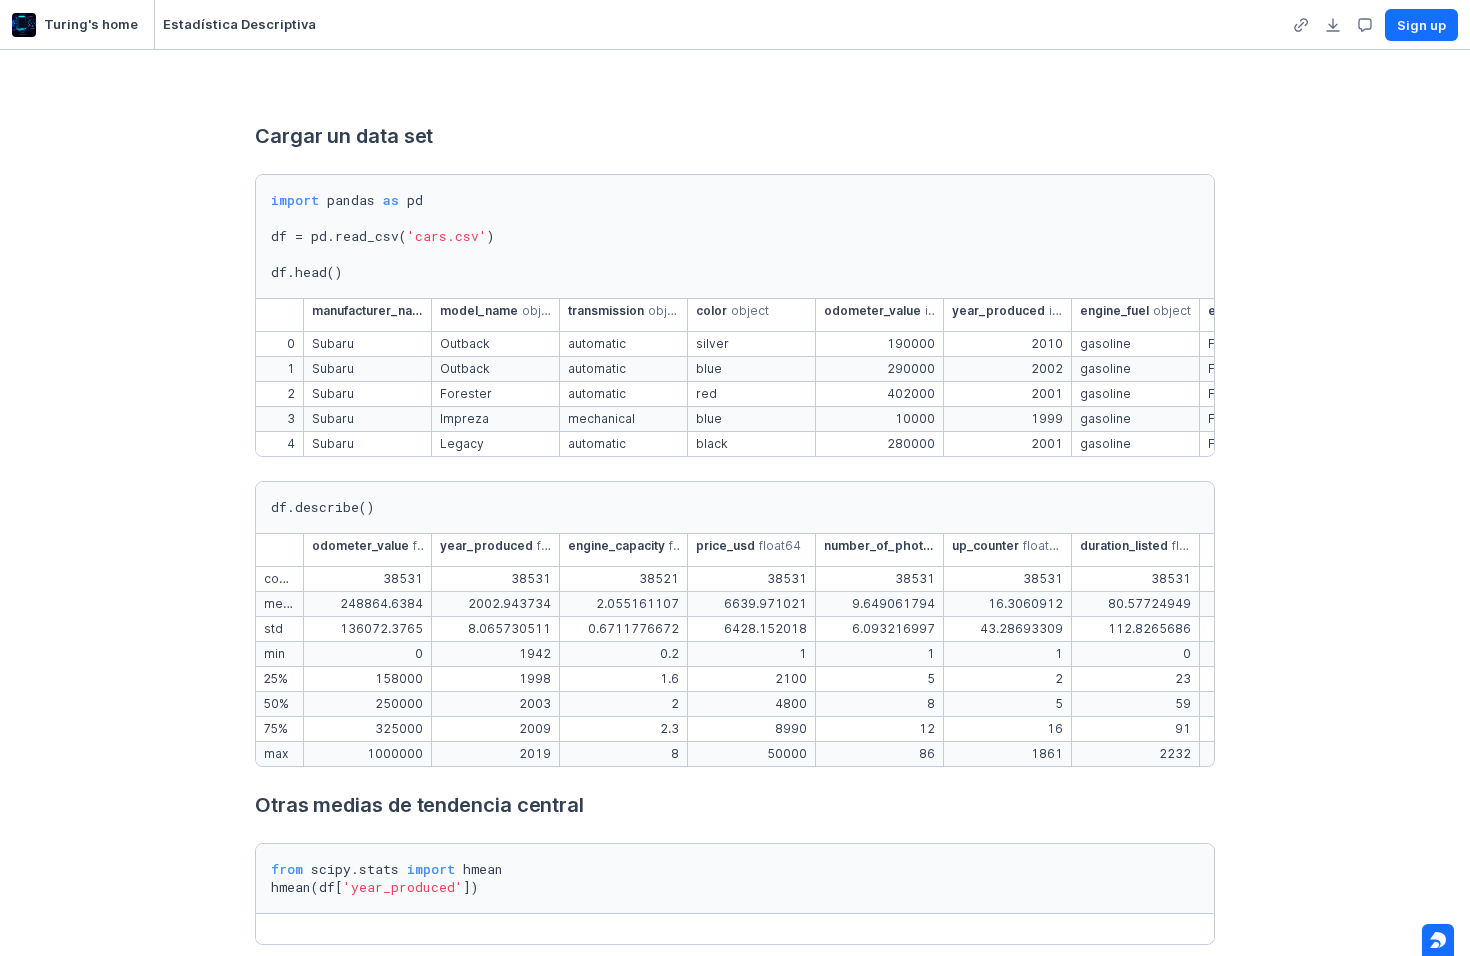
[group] (1301, 25)
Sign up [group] (1421, 25)
